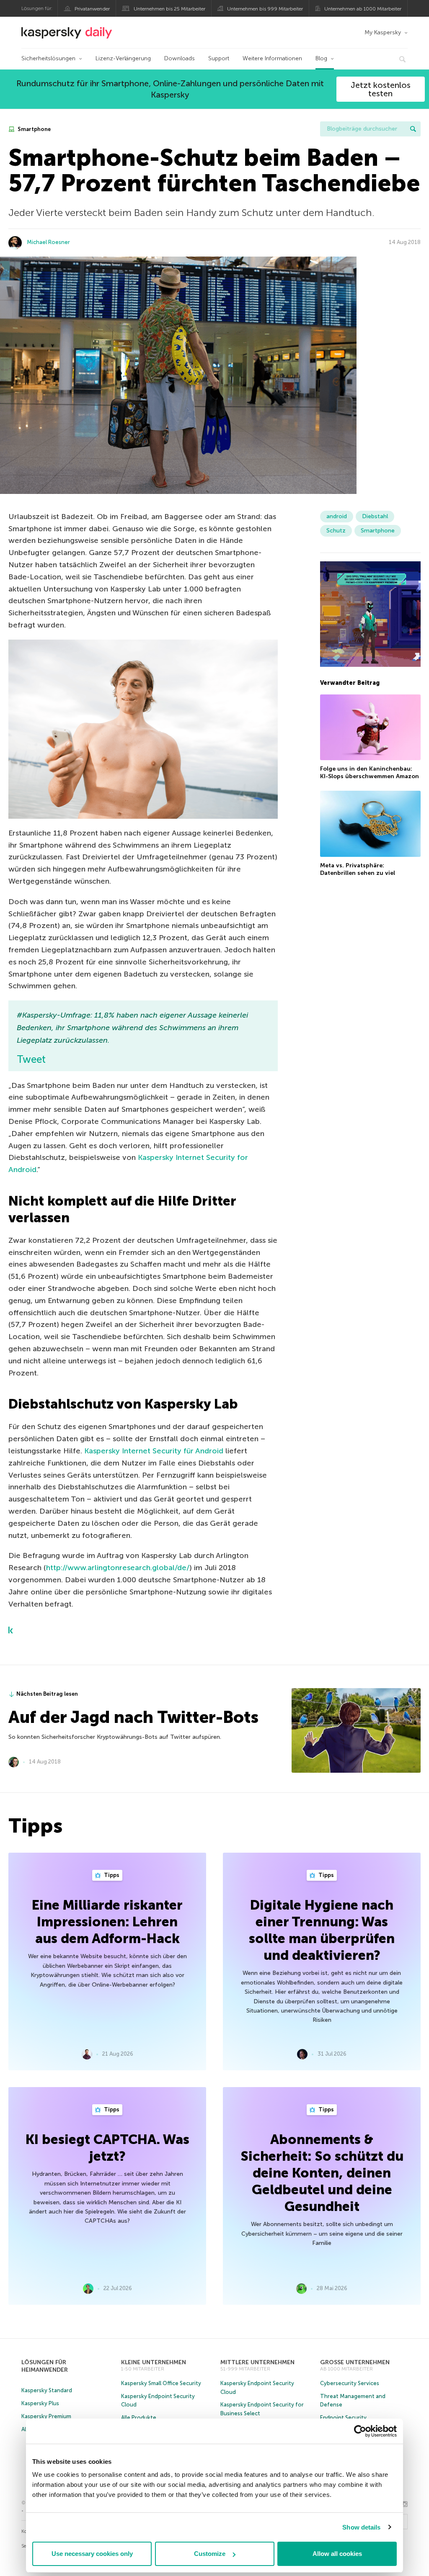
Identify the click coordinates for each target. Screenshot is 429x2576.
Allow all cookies (337, 2554)
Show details (361, 2527)
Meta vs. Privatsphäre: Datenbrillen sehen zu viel (358, 869)
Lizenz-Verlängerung (123, 58)
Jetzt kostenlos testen (381, 89)
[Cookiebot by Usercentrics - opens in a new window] (360, 2431)
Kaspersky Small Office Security (161, 2383)
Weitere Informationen (272, 58)
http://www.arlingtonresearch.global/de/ (118, 1568)
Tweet (31, 1059)
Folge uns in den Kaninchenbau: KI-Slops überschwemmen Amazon (370, 773)
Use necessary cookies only (92, 2554)
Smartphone (34, 129)
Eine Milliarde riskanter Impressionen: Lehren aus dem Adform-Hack (107, 1922)
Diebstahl (375, 516)
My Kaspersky (383, 32)
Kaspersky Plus (40, 2403)
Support (219, 58)
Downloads (180, 58)
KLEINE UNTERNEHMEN (154, 2362)
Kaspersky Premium (46, 2416)
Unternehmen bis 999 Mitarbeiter (265, 9)
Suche (413, 129)
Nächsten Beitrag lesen (47, 1694)
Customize (210, 2554)
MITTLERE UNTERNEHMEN (257, 2362)
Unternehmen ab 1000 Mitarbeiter (363, 9)
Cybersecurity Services (350, 2383)
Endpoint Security (343, 2418)
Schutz (336, 531)
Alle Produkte (139, 2418)
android (337, 516)
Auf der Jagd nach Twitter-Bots (133, 1717)
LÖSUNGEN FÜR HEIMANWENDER (45, 2366)
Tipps (111, 1875)
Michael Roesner (48, 242)
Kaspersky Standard (47, 2390)
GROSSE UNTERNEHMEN (355, 2362)
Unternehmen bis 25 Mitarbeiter (169, 9)
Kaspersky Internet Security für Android (154, 1451)
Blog (321, 58)
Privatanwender (92, 9)
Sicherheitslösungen (48, 58)
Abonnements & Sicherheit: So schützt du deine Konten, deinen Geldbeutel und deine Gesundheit (322, 2173)
